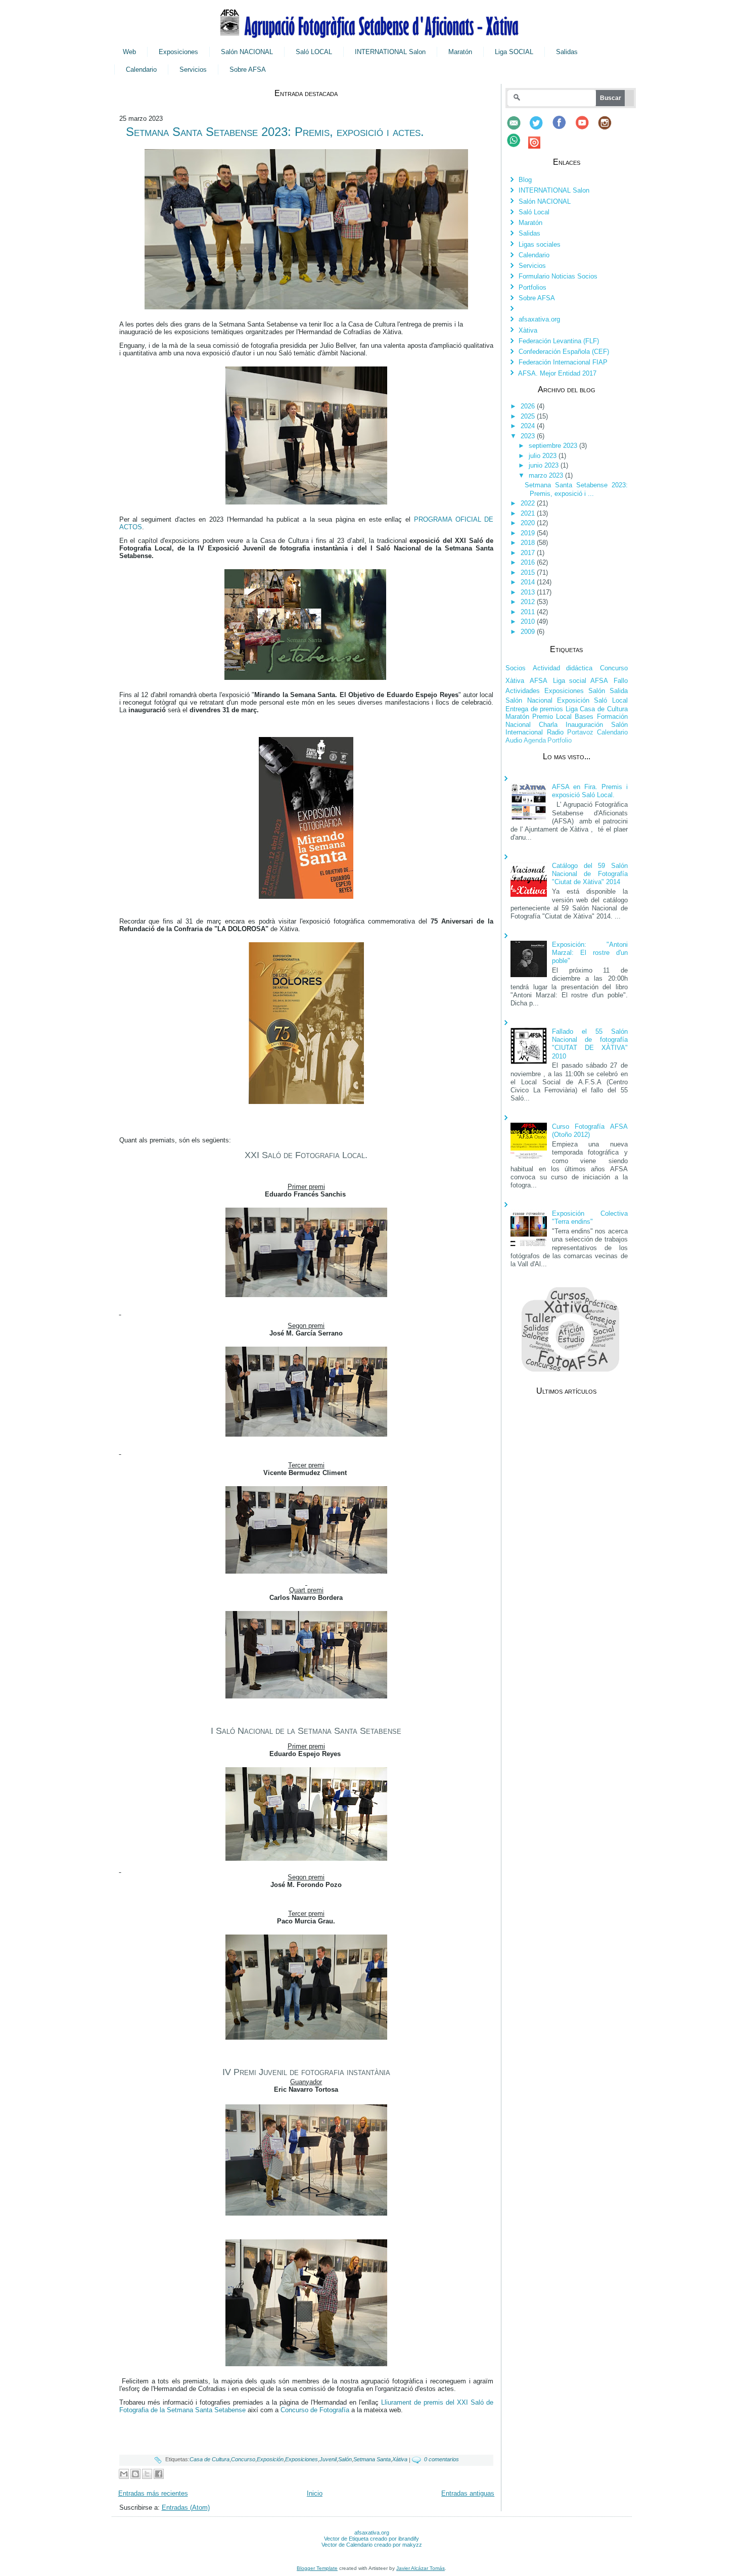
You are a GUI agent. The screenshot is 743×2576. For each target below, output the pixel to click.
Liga (572, 709)
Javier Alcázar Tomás (421, 2568)
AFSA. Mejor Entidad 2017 (557, 373)
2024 (529, 426)
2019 (529, 533)
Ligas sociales (540, 244)
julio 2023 (544, 456)
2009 (529, 632)
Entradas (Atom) (186, 2508)
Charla (548, 725)
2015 (529, 572)
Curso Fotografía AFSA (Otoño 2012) (590, 1131)
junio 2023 (545, 465)
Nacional (518, 725)
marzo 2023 (547, 475)
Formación (612, 717)
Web (129, 52)
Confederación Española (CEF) (564, 352)
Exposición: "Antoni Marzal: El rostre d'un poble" (590, 953)
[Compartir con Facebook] (159, 2474)
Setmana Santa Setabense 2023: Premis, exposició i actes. (275, 132)
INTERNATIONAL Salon (390, 52)
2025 (529, 416)
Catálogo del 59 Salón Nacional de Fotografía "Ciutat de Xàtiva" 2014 (590, 874)
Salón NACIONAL (247, 52)
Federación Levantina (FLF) (559, 341)
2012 (529, 602)
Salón (345, 2459)
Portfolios (532, 287)
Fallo (621, 681)
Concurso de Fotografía (315, 2410)
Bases (584, 717)
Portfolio (560, 740)
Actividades (523, 691)
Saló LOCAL (314, 52)
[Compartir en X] (147, 2474)
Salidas (567, 52)
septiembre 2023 (554, 446)
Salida (619, 691)
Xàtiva (400, 2459)
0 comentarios (442, 2459)
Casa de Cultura (210, 2459)
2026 (529, 406)
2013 (529, 592)
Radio (555, 732)
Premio (543, 717)
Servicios (193, 70)
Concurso (243, 2459)
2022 (529, 503)
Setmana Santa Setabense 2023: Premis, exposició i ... (576, 489)
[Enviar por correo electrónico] (124, 2474)
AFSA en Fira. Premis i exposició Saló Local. (590, 791)
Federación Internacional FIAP (563, 362)
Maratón (460, 52)
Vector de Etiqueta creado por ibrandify (371, 2539)
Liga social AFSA (581, 681)
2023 (529, 436)
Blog (525, 180)
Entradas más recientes (153, 2493)
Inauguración (584, 725)
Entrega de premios (534, 709)
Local (564, 717)
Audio (514, 740)
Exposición (270, 2459)
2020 (529, 523)
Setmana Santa (372, 2459)
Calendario (141, 70)
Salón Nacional (529, 700)
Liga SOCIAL (514, 52)
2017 (529, 553)
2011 (529, 612)
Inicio (315, 2493)
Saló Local (534, 212)
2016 (529, 562)
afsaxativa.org (539, 319)
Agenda (535, 740)
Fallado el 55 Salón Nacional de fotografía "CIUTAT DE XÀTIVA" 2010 (590, 1044)
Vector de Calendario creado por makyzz (372, 2545)
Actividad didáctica (563, 668)
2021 (529, 513)
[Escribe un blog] (135, 2474)
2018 (529, 543)
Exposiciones (178, 52)
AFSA (539, 681)
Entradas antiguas (468, 2493)
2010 (529, 622)
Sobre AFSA (248, 70)
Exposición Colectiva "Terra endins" (590, 1217)
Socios (516, 668)
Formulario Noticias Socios (558, 276)
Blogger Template (317, 2568)
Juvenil (328, 2459)
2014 (529, 582)
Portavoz (580, 732)
